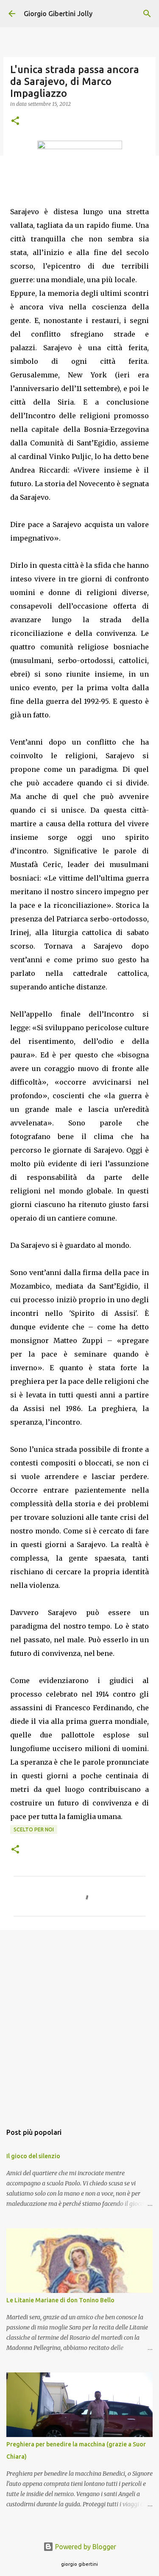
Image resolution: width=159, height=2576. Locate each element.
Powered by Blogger (85, 2547)
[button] (15, 121)
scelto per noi (34, 1829)
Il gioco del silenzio (33, 2156)
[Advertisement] (79, 2022)
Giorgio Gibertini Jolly (58, 14)
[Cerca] (147, 14)
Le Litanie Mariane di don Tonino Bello (60, 2300)
